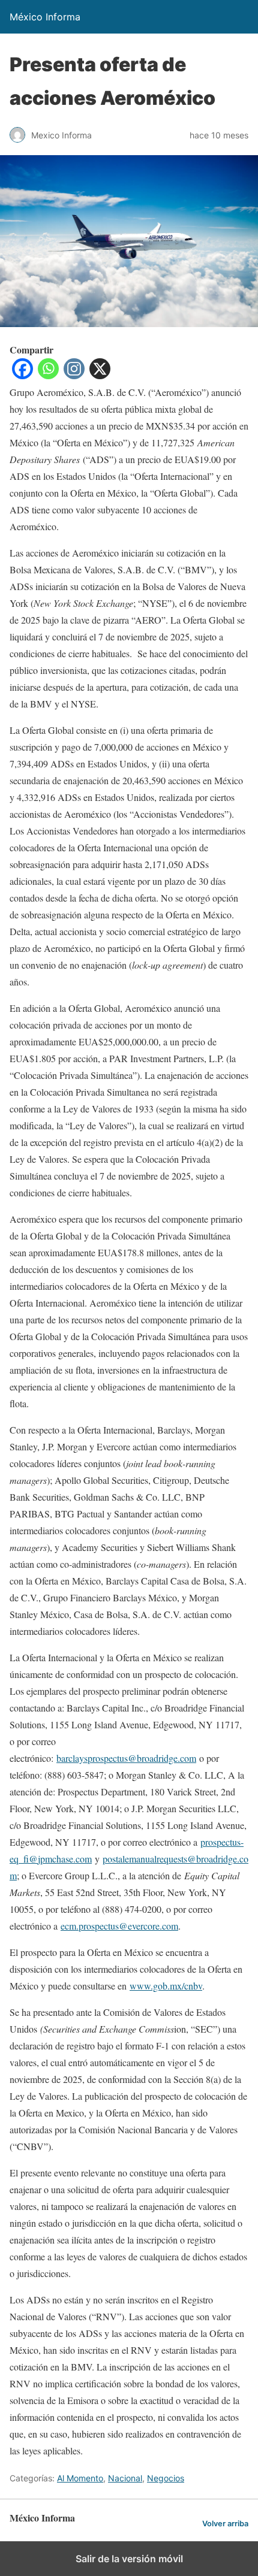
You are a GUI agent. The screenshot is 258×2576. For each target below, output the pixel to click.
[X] (100, 375)
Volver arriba (225, 2524)
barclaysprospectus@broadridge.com (126, 1758)
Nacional (125, 2478)
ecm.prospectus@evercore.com (119, 1926)
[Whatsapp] (48, 375)
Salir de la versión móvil (129, 2559)
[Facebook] (22, 375)
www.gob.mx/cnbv (166, 1986)
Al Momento (80, 2478)
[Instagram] (74, 375)
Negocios (166, 2478)
